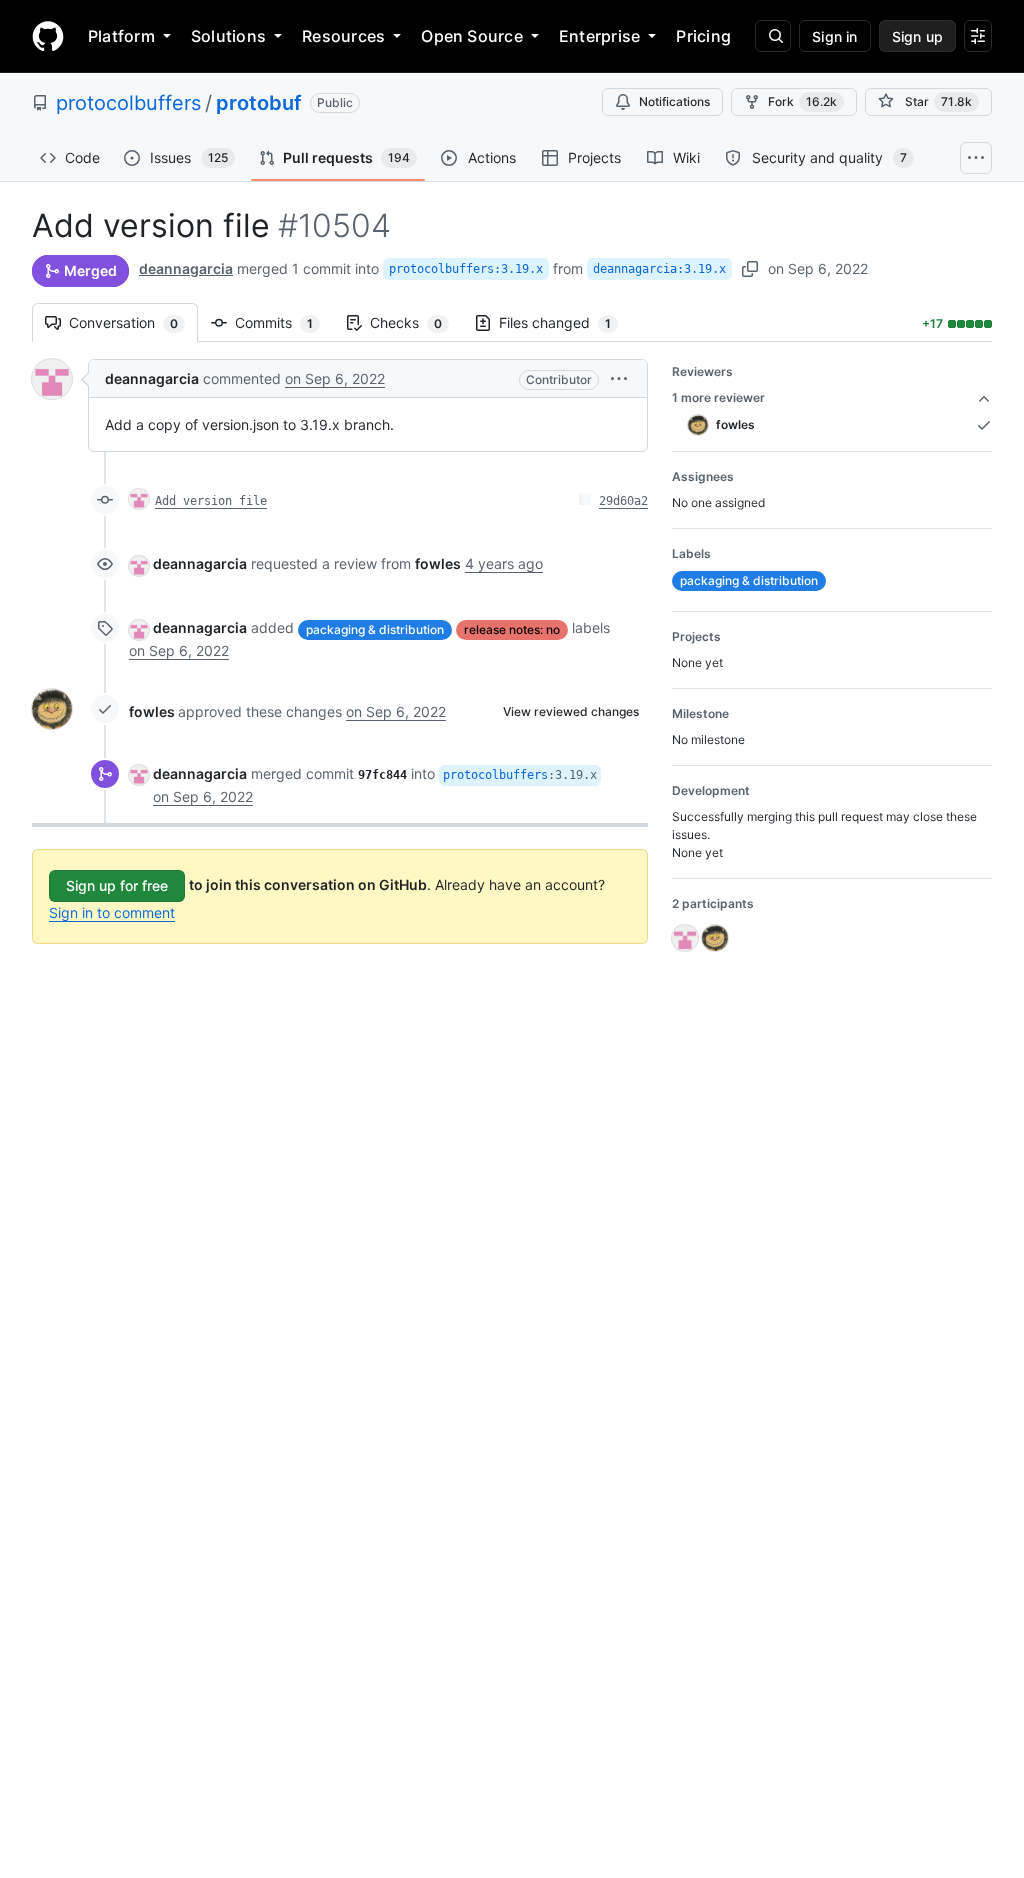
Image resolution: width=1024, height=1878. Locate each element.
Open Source (472, 36)
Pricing (703, 36)
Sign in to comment (112, 912)
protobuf (259, 103)
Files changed (565, 322)
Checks (416, 322)
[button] (619, 378)
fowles (152, 711)
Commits (284, 322)
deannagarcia (186, 268)
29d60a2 (623, 501)
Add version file (211, 501)
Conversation (133, 322)
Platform (121, 36)
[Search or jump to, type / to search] (773, 36)
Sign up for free (117, 885)
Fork (802, 101)
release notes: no (512, 629)
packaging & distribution (375, 629)
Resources (343, 36)
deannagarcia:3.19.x (659, 269)
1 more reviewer (718, 397)
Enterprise (599, 36)
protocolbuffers (128, 103)
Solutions (228, 36)
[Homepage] (48, 36)
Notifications (674, 101)
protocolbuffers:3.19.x (466, 269)
